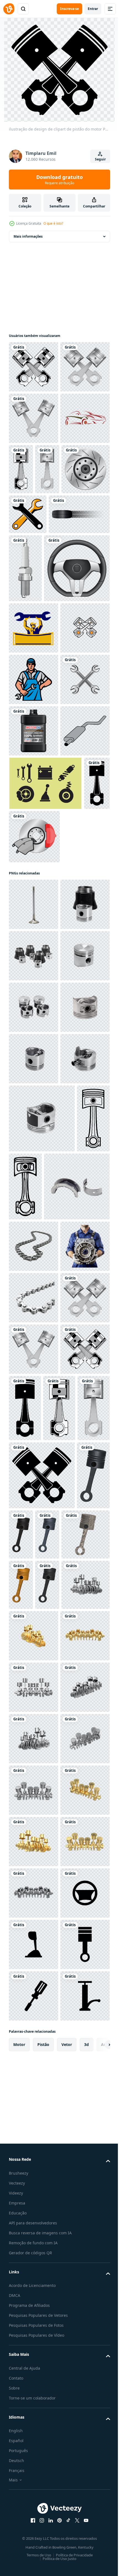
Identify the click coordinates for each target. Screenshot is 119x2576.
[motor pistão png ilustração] (25, 1718)
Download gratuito (59, 180)
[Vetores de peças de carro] (45, 1109)
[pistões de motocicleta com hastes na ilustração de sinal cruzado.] (33, 850)
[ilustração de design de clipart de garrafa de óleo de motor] (33, 1005)
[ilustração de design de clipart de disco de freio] (59, 572)
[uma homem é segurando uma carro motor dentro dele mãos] (33, 1897)
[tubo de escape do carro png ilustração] (33, 1056)
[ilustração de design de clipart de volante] (42, 739)
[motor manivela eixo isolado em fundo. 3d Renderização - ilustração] (59, 2421)
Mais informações (28, 236)
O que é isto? (53, 223)
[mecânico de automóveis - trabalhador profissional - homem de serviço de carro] (33, 902)
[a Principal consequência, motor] (42, 1786)
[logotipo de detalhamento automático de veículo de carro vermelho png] (33, 521)
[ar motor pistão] (33, 1333)
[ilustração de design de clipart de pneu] (39, 657)
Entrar (93, 9)
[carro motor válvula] (33, 1230)
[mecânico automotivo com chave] (33, 799)
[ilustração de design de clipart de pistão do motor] (33, 367)
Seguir (100, 159)
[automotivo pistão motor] (33, 1281)
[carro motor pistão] (33, 1384)
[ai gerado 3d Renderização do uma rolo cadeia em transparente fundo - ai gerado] (33, 1845)
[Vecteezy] (9, 9)
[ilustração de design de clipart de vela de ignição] (88, 671)
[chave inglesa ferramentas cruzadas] (28, 617)
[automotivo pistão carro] (42, 1650)
